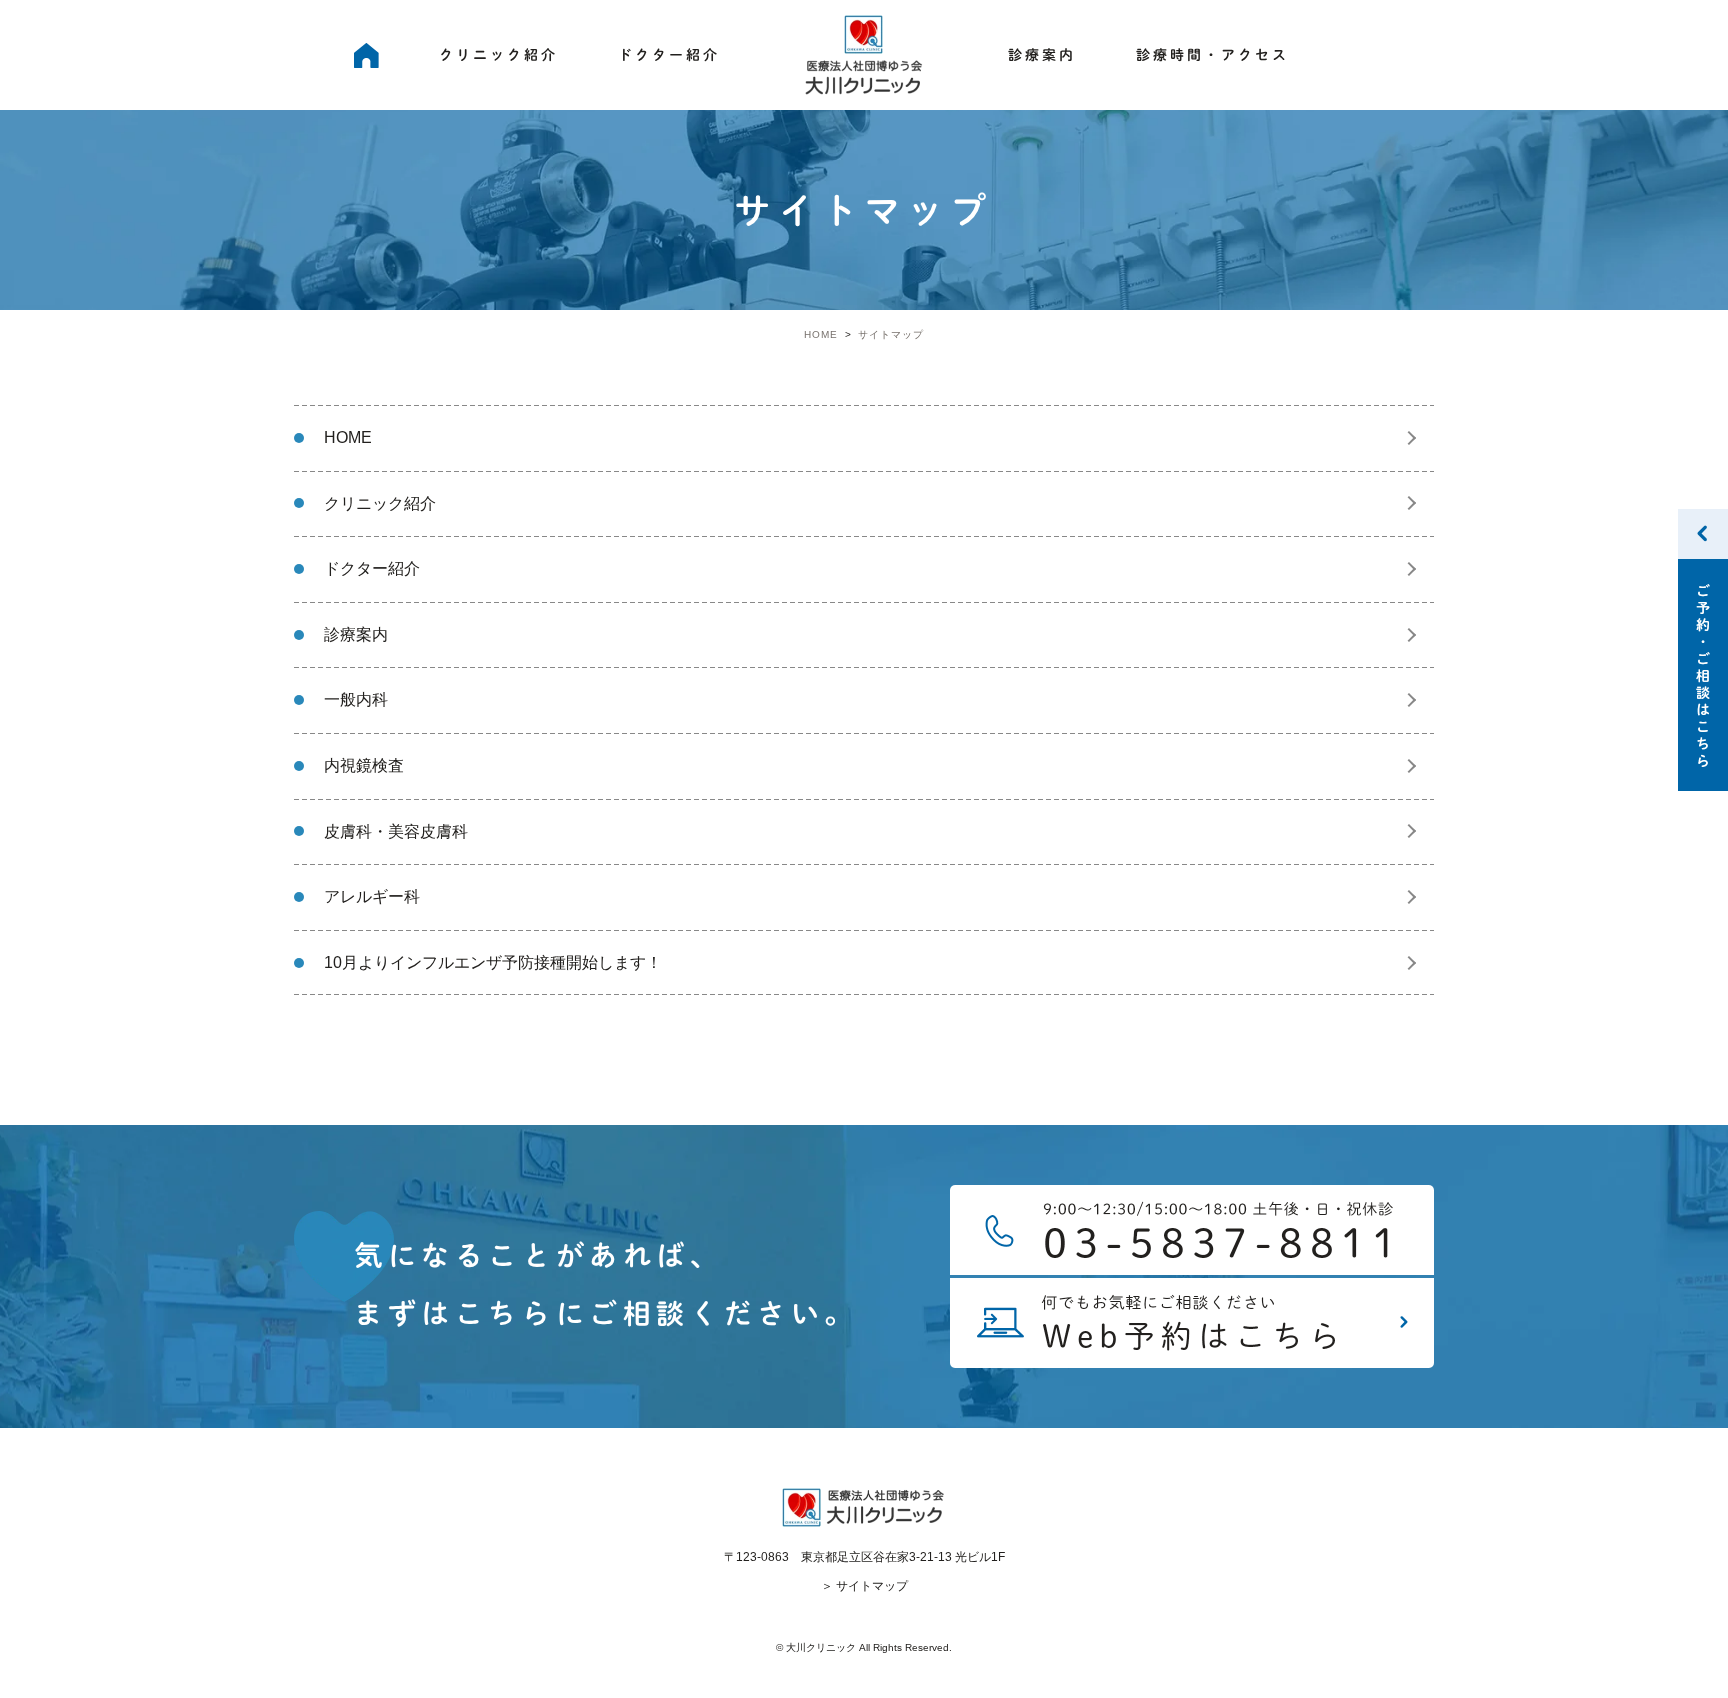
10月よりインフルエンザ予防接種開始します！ (493, 962)
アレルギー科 (372, 896)
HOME (366, 55)
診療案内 (1042, 55)
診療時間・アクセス (1212, 55)
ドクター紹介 (669, 55)
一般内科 (356, 699)
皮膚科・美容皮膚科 (396, 831)
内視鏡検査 (364, 765)
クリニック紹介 (498, 55)
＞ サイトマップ (864, 1586)
